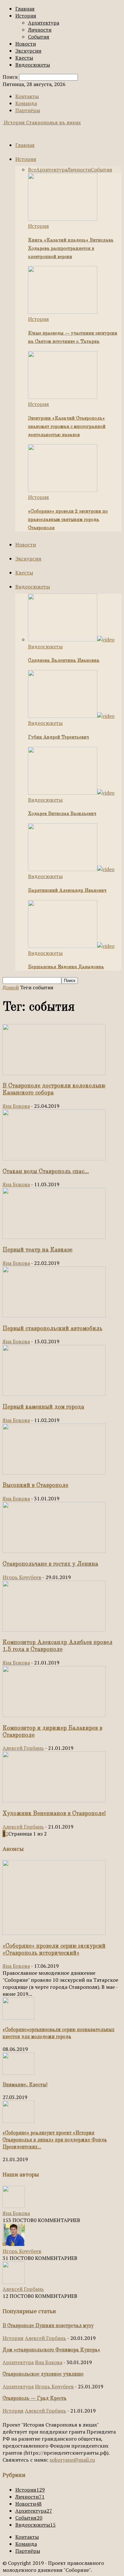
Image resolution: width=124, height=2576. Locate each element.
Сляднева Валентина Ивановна (64, 661)
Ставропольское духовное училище (43, 2374)
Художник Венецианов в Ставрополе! (54, 1814)
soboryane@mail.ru (72, 2460)
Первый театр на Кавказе (38, 1250)
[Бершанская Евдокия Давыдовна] (71, 946)
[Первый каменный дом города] (54, 1394)
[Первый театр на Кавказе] (54, 1237)
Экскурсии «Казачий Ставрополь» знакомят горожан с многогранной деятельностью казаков (67, 427)
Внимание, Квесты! (25, 2085)
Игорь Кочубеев (22, 1577)
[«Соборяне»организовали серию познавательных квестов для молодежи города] (18, 2018)
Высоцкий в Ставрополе (35, 1485)
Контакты (27, 96)
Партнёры (28, 110)
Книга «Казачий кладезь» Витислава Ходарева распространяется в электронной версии (71, 249)
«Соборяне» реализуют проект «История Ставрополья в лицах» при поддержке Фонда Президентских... (55, 2140)
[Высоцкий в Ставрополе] (54, 1473)
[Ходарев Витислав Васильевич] (71, 793)
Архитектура (44, 23)
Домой (11, 987)
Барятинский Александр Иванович (67, 891)
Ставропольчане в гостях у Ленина (50, 1564)
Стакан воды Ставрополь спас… (46, 1172)
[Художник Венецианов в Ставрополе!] (54, 1800)
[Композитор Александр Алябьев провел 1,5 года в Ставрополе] (54, 1630)
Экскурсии (28, 51)
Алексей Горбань (23, 1748)
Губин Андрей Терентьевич (59, 737)
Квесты (24, 58)
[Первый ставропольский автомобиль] (54, 1316)
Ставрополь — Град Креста (34, 2399)
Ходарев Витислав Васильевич (62, 814)
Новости (26, 44)
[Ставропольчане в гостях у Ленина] (54, 1551)
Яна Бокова (16, 1106)
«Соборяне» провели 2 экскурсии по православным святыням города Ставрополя (68, 520)
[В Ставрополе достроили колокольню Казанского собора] (54, 1073)
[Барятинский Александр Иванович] (71, 869)
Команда (26, 103)
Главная (25, 9)
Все (32, 170)
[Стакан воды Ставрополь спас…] (54, 1158)
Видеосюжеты (33, 65)
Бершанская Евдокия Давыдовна (66, 967)
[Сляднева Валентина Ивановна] (71, 639)
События (39, 37)
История (26, 16)
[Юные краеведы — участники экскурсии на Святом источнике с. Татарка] (63, 312)
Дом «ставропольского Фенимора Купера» (51, 2350)
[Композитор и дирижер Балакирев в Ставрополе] (54, 1715)
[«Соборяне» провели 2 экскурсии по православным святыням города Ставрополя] (63, 490)
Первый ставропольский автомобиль (52, 1329)
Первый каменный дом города (43, 1407)
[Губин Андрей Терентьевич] (71, 716)
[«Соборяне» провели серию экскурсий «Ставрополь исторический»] (54, 1933)
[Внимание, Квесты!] (18, 2073)
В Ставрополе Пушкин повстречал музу (48, 2326)
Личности (40, 30)
